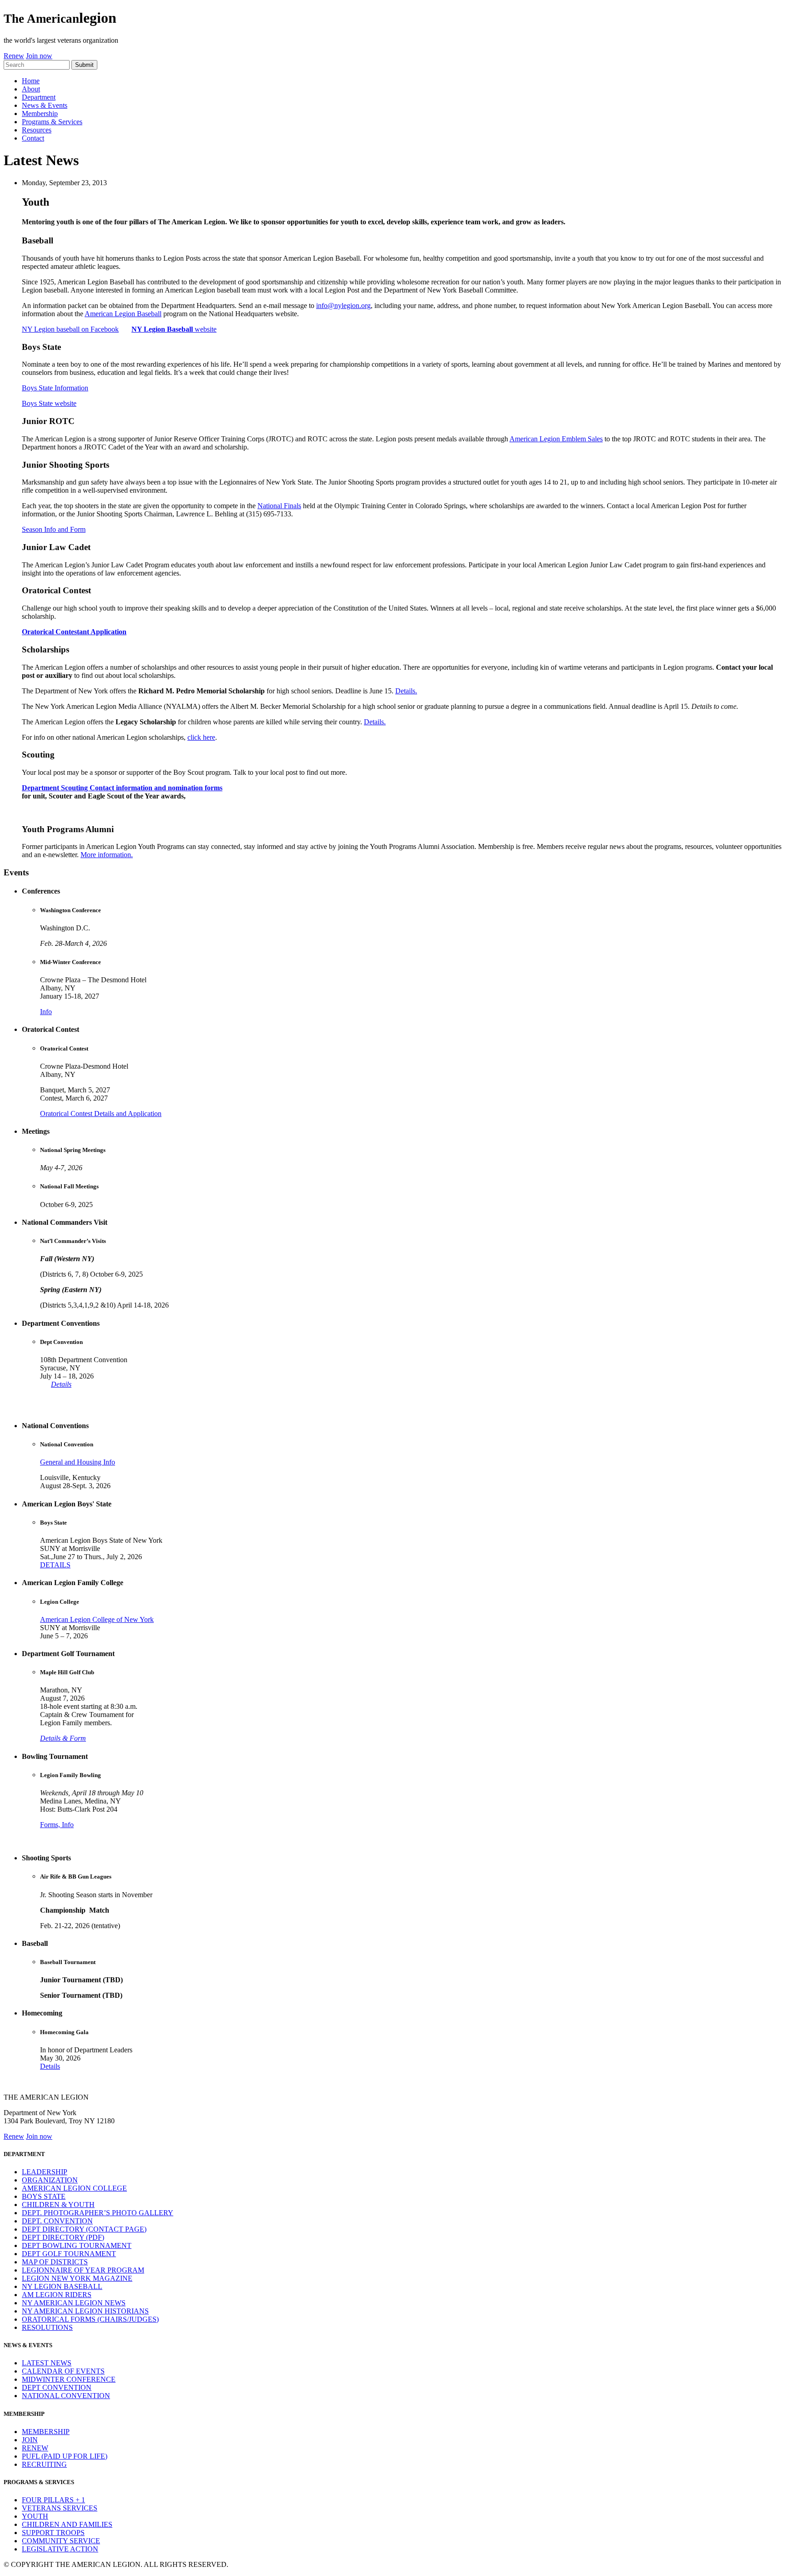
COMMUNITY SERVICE (61, 2541)
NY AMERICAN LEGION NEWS (74, 2303)
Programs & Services (52, 122)
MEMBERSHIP (46, 2432)
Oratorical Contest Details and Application (101, 1114)
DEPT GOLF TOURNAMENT (69, 2254)
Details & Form (63, 1738)
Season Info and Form (54, 529)
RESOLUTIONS (47, 2327)
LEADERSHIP (45, 2172)
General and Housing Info (78, 1462)
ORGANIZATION (50, 2180)
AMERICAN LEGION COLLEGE (74, 2188)
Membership (40, 114)
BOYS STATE (44, 2196)
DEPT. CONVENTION (57, 2221)
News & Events (45, 105)
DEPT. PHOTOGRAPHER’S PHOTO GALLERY (98, 2213)
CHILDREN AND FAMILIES (67, 2524)
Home (31, 81)
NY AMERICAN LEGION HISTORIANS (85, 2311)
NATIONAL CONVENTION (66, 2396)
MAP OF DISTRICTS (55, 2262)
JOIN (30, 2440)
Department (39, 97)
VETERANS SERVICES (60, 2508)
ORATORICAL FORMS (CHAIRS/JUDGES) (90, 2319)
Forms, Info (57, 1825)
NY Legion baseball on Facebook (70, 329)
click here (201, 737)
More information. (107, 855)
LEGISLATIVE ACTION (60, 2549)
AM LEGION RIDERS (57, 2295)
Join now (39, 56)
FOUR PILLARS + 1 (53, 2500)
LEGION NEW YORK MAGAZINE (77, 2278)
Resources (37, 130)
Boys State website (49, 403)
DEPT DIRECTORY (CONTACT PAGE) (84, 2229)
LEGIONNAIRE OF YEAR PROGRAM (83, 2270)
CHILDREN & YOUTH (58, 2205)
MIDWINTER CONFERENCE (69, 2379)
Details (61, 1384)
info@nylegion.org (343, 306)
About (31, 89)
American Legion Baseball (123, 314)
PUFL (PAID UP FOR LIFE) (65, 2456)
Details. (406, 691)
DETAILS (55, 1565)
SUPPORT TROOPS (53, 2533)
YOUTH (35, 2516)
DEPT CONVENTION (57, 2387)
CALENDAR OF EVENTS (63, 2371)
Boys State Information (55, 388)
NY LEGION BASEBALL (62, 2286)
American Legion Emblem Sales (556, 439)
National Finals (279, 506)
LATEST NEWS (47, 2363)
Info (46, 1012)
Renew (14, 56)
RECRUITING (44, 2464)
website (174, 329)
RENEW (35, 2448)
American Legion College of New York (97, 1619)
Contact (33, 138)
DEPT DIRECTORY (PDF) (63, 2237)
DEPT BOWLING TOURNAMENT (77, 2245)
